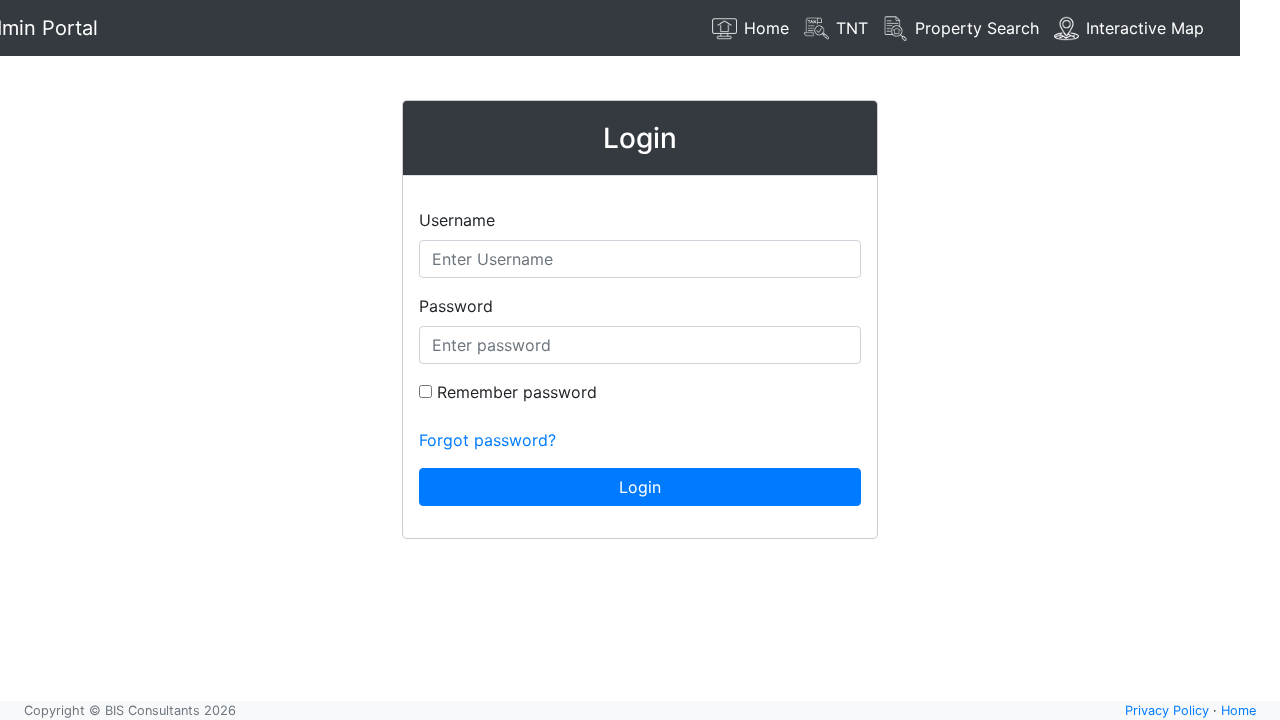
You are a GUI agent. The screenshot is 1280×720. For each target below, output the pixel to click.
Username (457, 220)
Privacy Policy (1167, 710)
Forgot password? (487, 440)
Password (456, 306)
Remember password (514, 392)
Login (640, 487)
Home (1238, 710)
